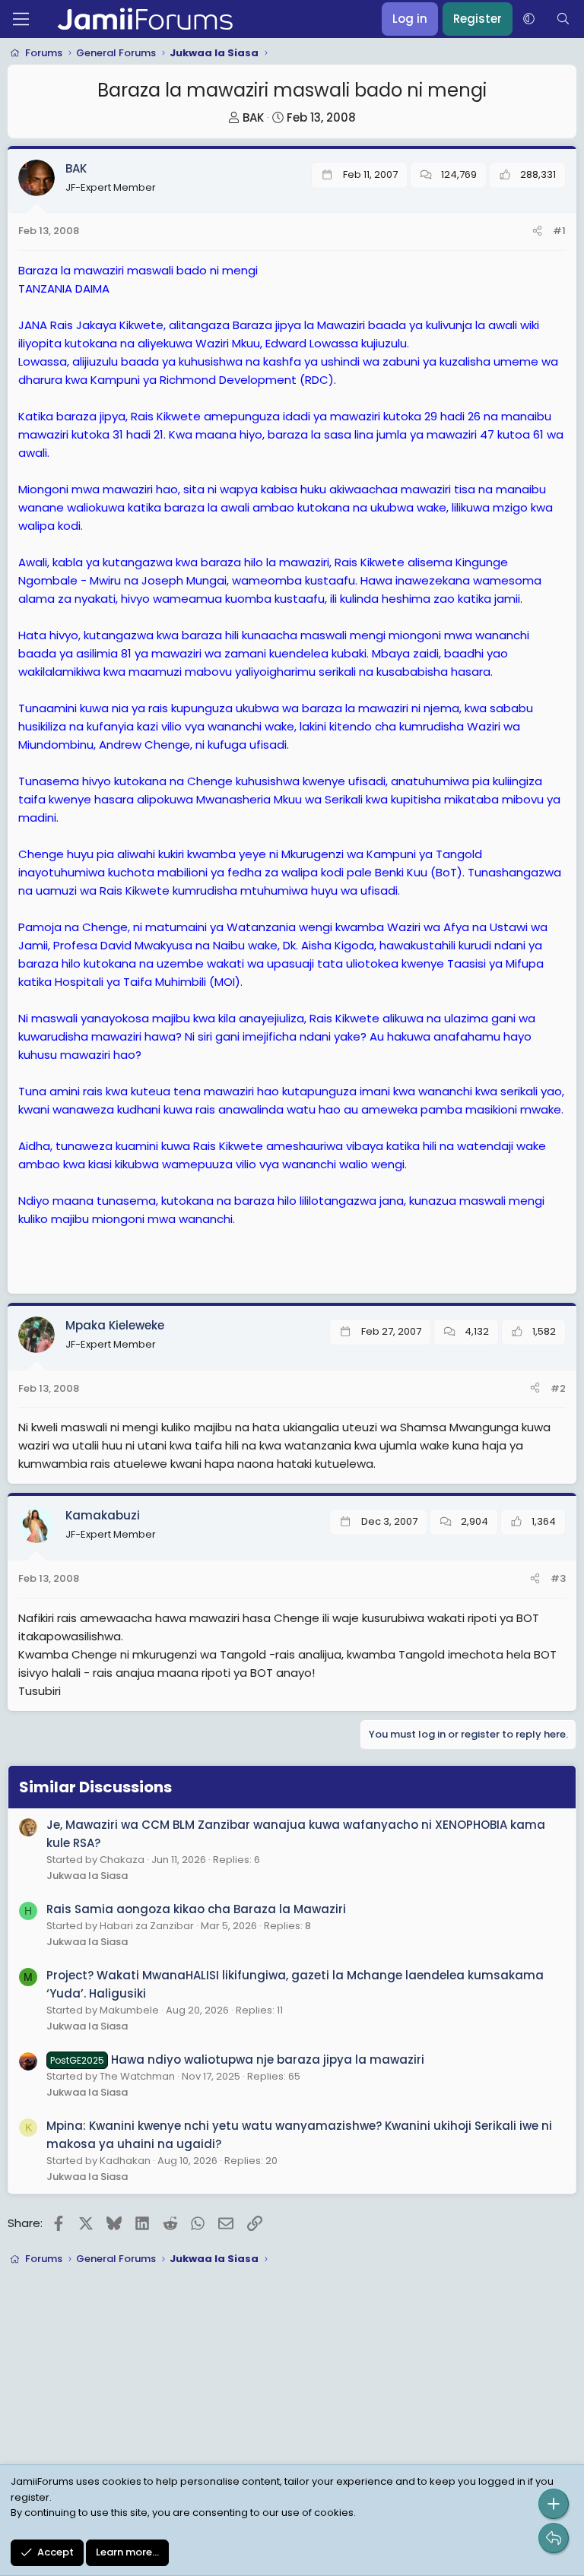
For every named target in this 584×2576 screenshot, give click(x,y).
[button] (529, 19)
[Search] (563, 19)
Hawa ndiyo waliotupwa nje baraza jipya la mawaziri (237, 2060)
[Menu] (21, 19)
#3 (558, 1578)
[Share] (537, 231)
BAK (253, 117)
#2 (558, 1388)
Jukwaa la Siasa (87, 1876)
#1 (559, 231)
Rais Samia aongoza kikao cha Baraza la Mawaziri (196, 1909)
